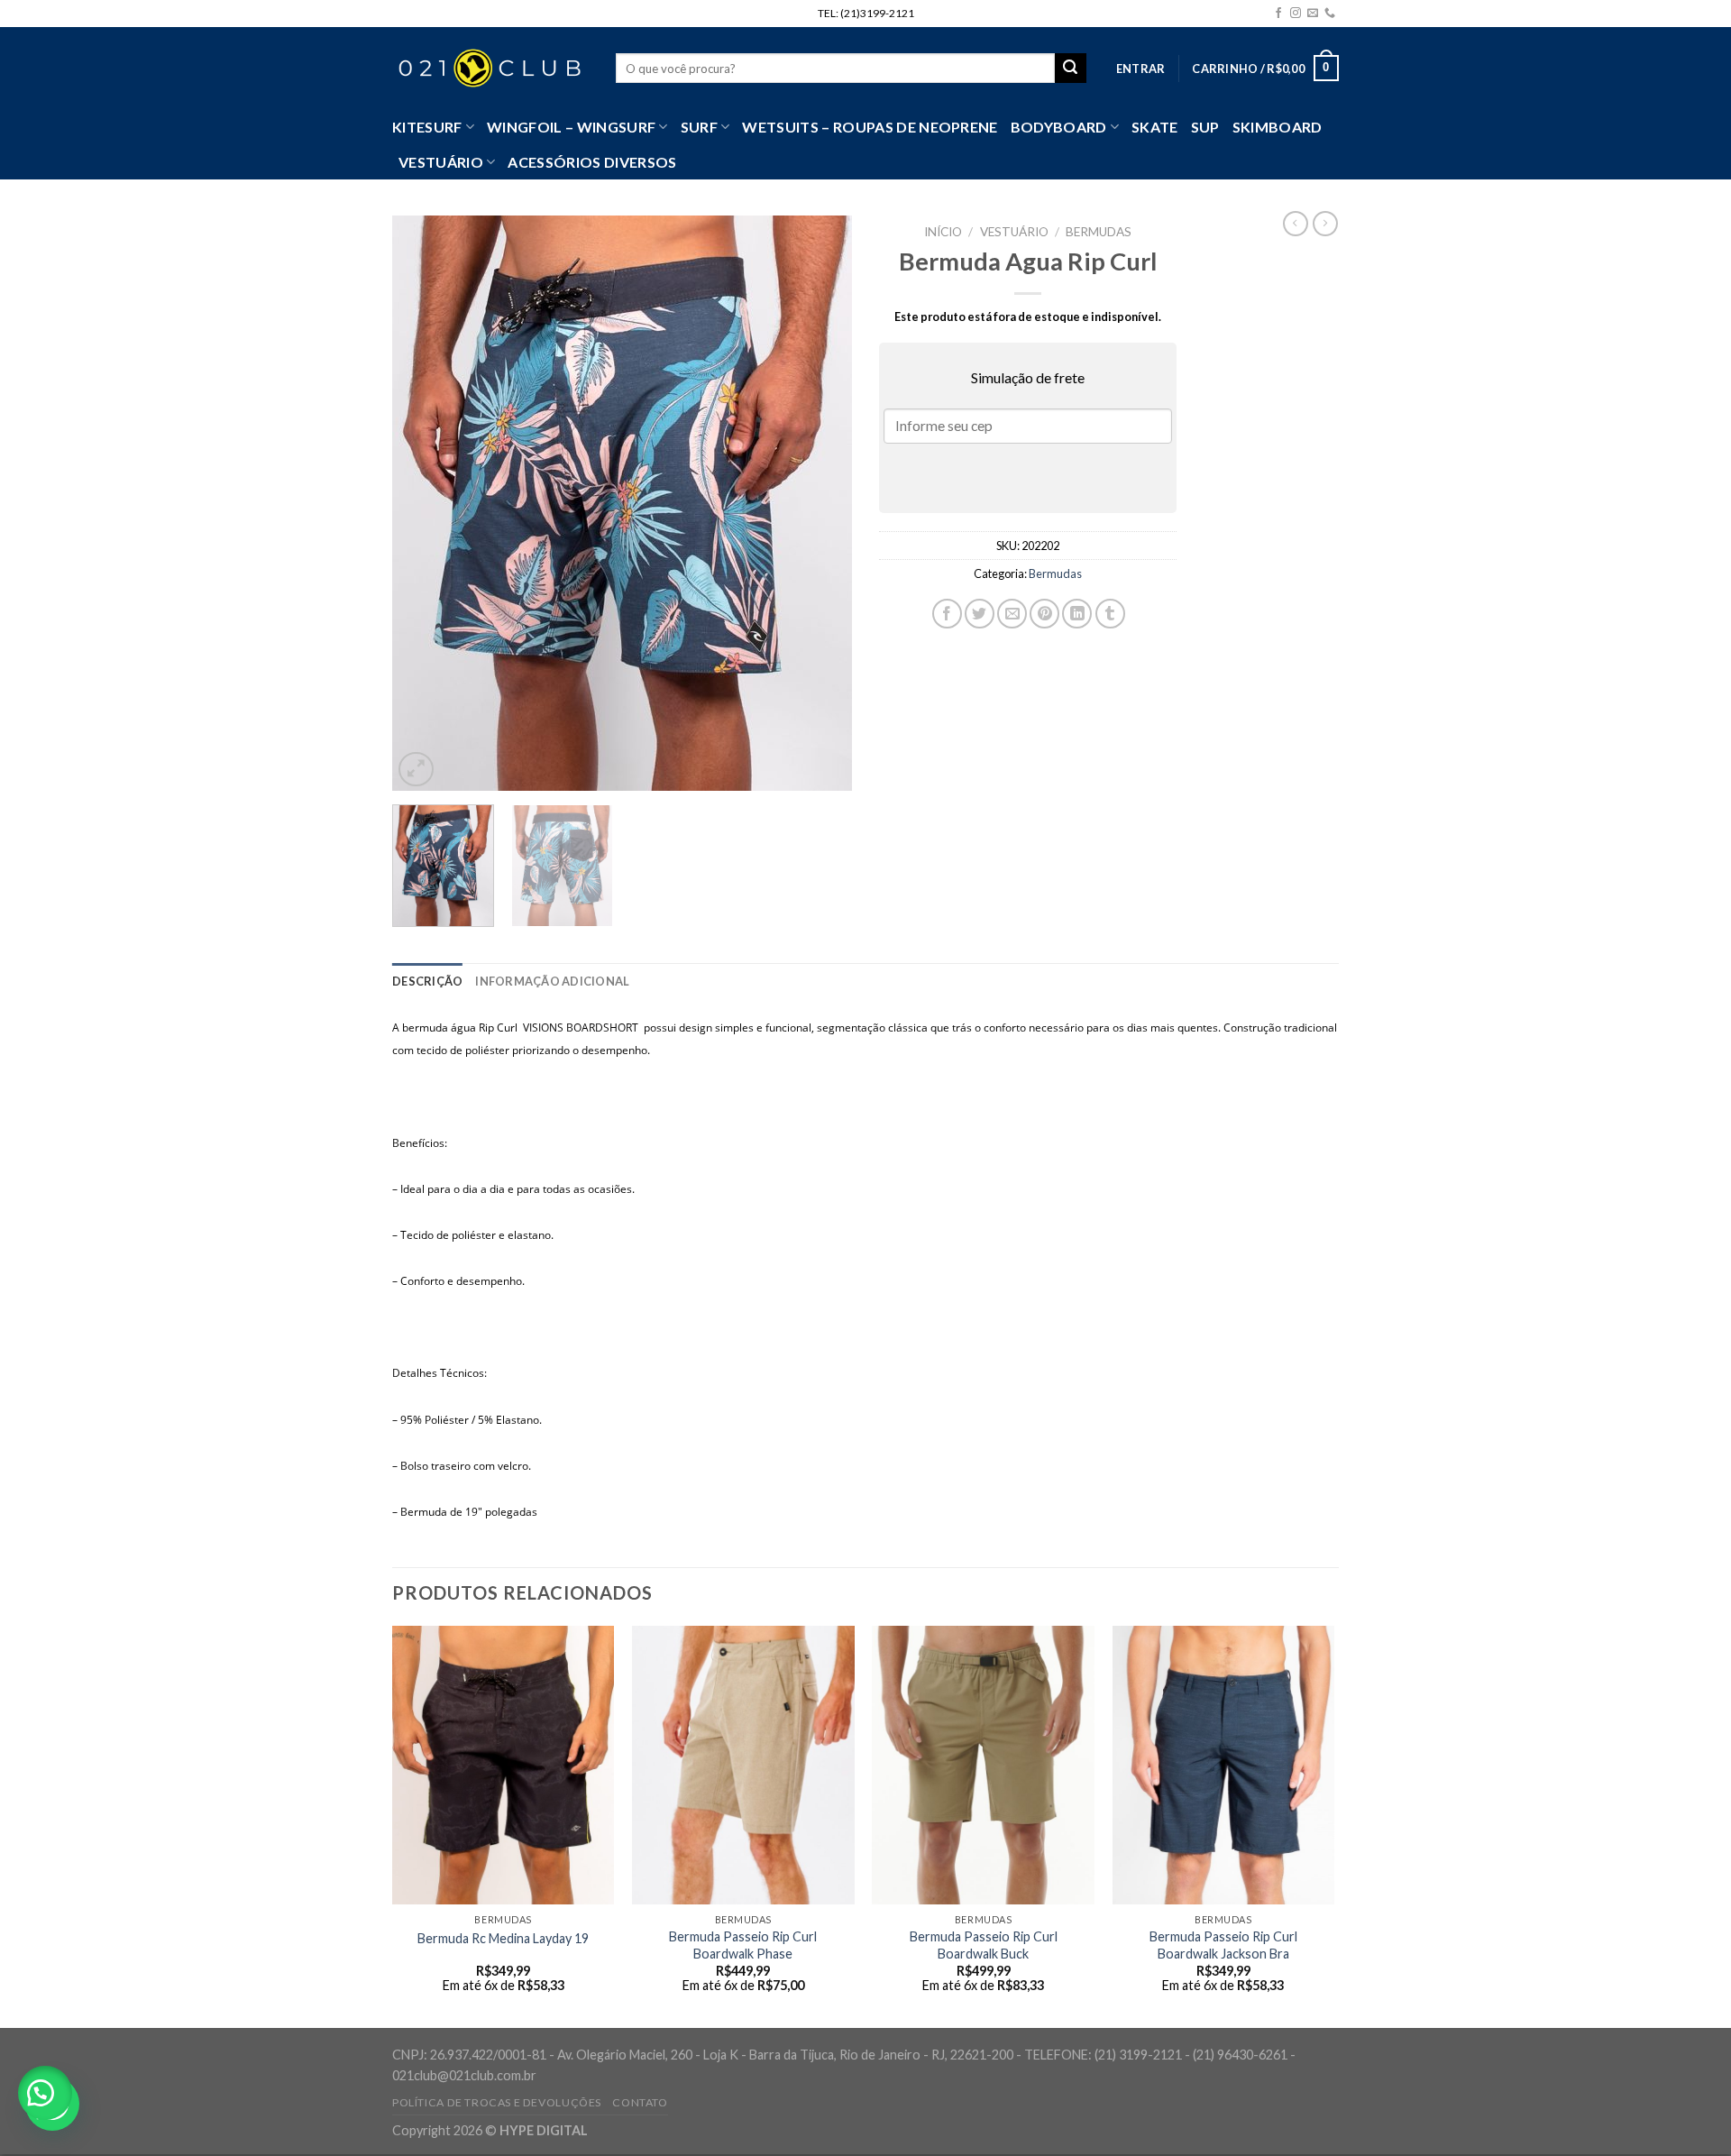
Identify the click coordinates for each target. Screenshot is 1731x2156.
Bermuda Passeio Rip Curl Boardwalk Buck (984, 1945)
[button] (45, 2093)
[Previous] (424, 504)
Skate (1155, 127)
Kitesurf (427, 127)
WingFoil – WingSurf (571, 127)
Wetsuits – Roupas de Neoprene (870, 127)
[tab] (427, 981)
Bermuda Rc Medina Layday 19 (503, 1938)
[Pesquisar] (1070, 69)
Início (943, 232)
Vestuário (1014, 232)
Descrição (427, 981)
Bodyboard (1059, 127)
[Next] (820, 504)
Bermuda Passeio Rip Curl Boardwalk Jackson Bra (1223, 1945)
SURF (699, 127)
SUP (1205, 127)
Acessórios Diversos (592, 162)
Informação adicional (552, 981)
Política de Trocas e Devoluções (497, 2102)
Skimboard (1278, 127)
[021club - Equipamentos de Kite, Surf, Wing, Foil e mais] (490, 69)
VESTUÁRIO (441, 162)
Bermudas (1099, 232)
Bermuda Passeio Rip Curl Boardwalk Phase (743, 1945)
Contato (640, 2102)
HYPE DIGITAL (544, 2130)
